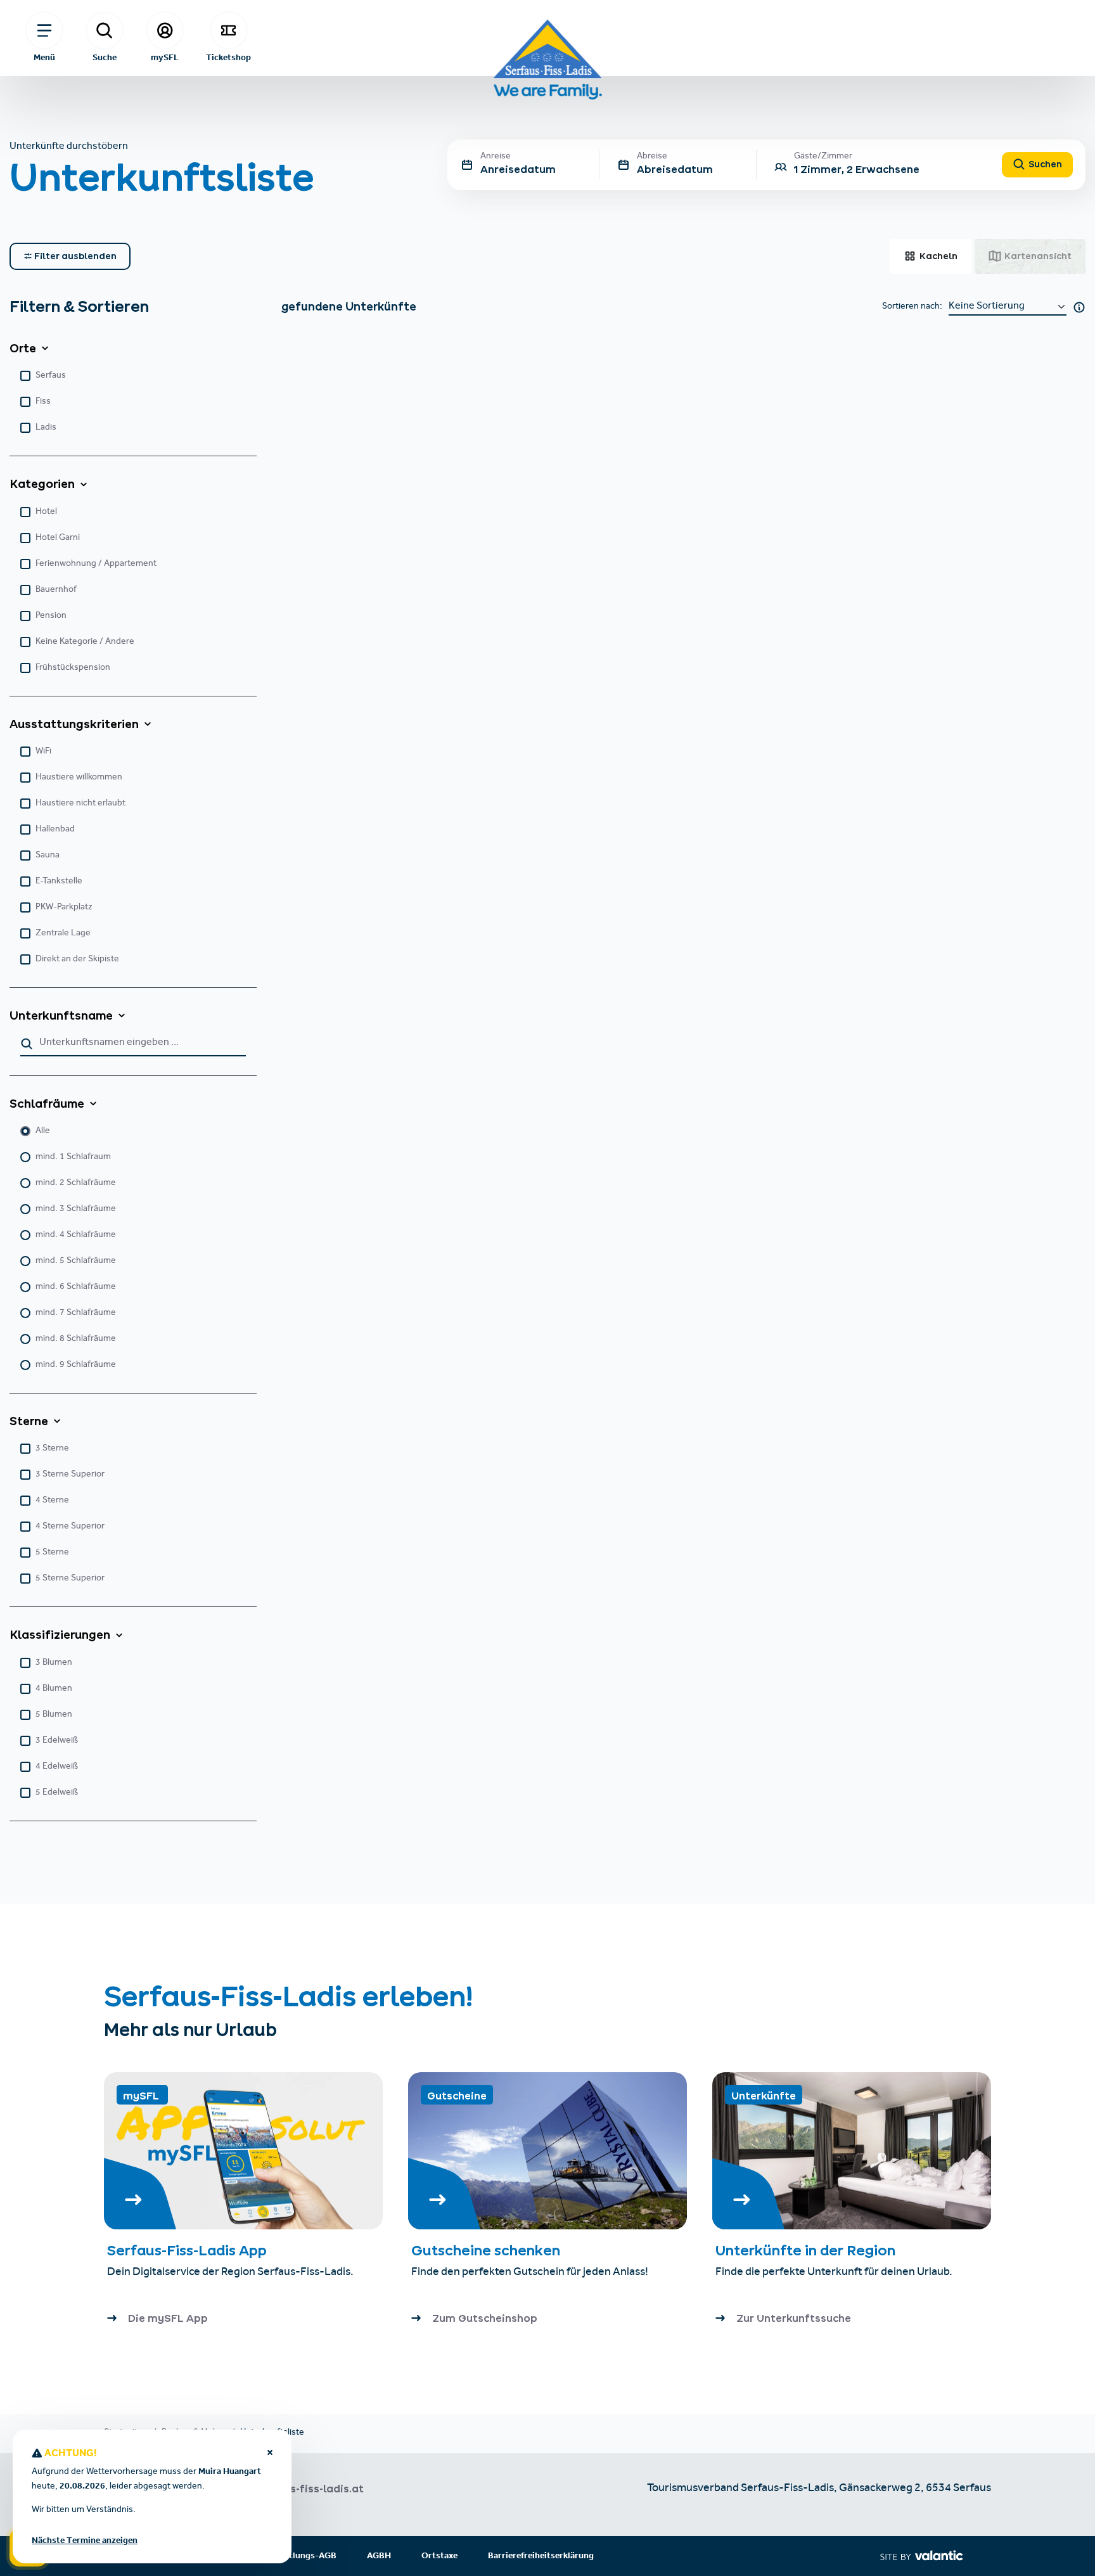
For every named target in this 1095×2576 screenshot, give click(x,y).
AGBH (379, 2556)
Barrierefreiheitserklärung (541, 2556)
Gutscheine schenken (486, 2250)
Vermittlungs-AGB (299, 2556)
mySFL (165, 57)
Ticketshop (228, 57)
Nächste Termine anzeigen (85, 2541)
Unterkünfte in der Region (807, 2250)
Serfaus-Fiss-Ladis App (187, 2250)
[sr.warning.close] (270, 2454)
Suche (105, 57)
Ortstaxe (439, 2556)
